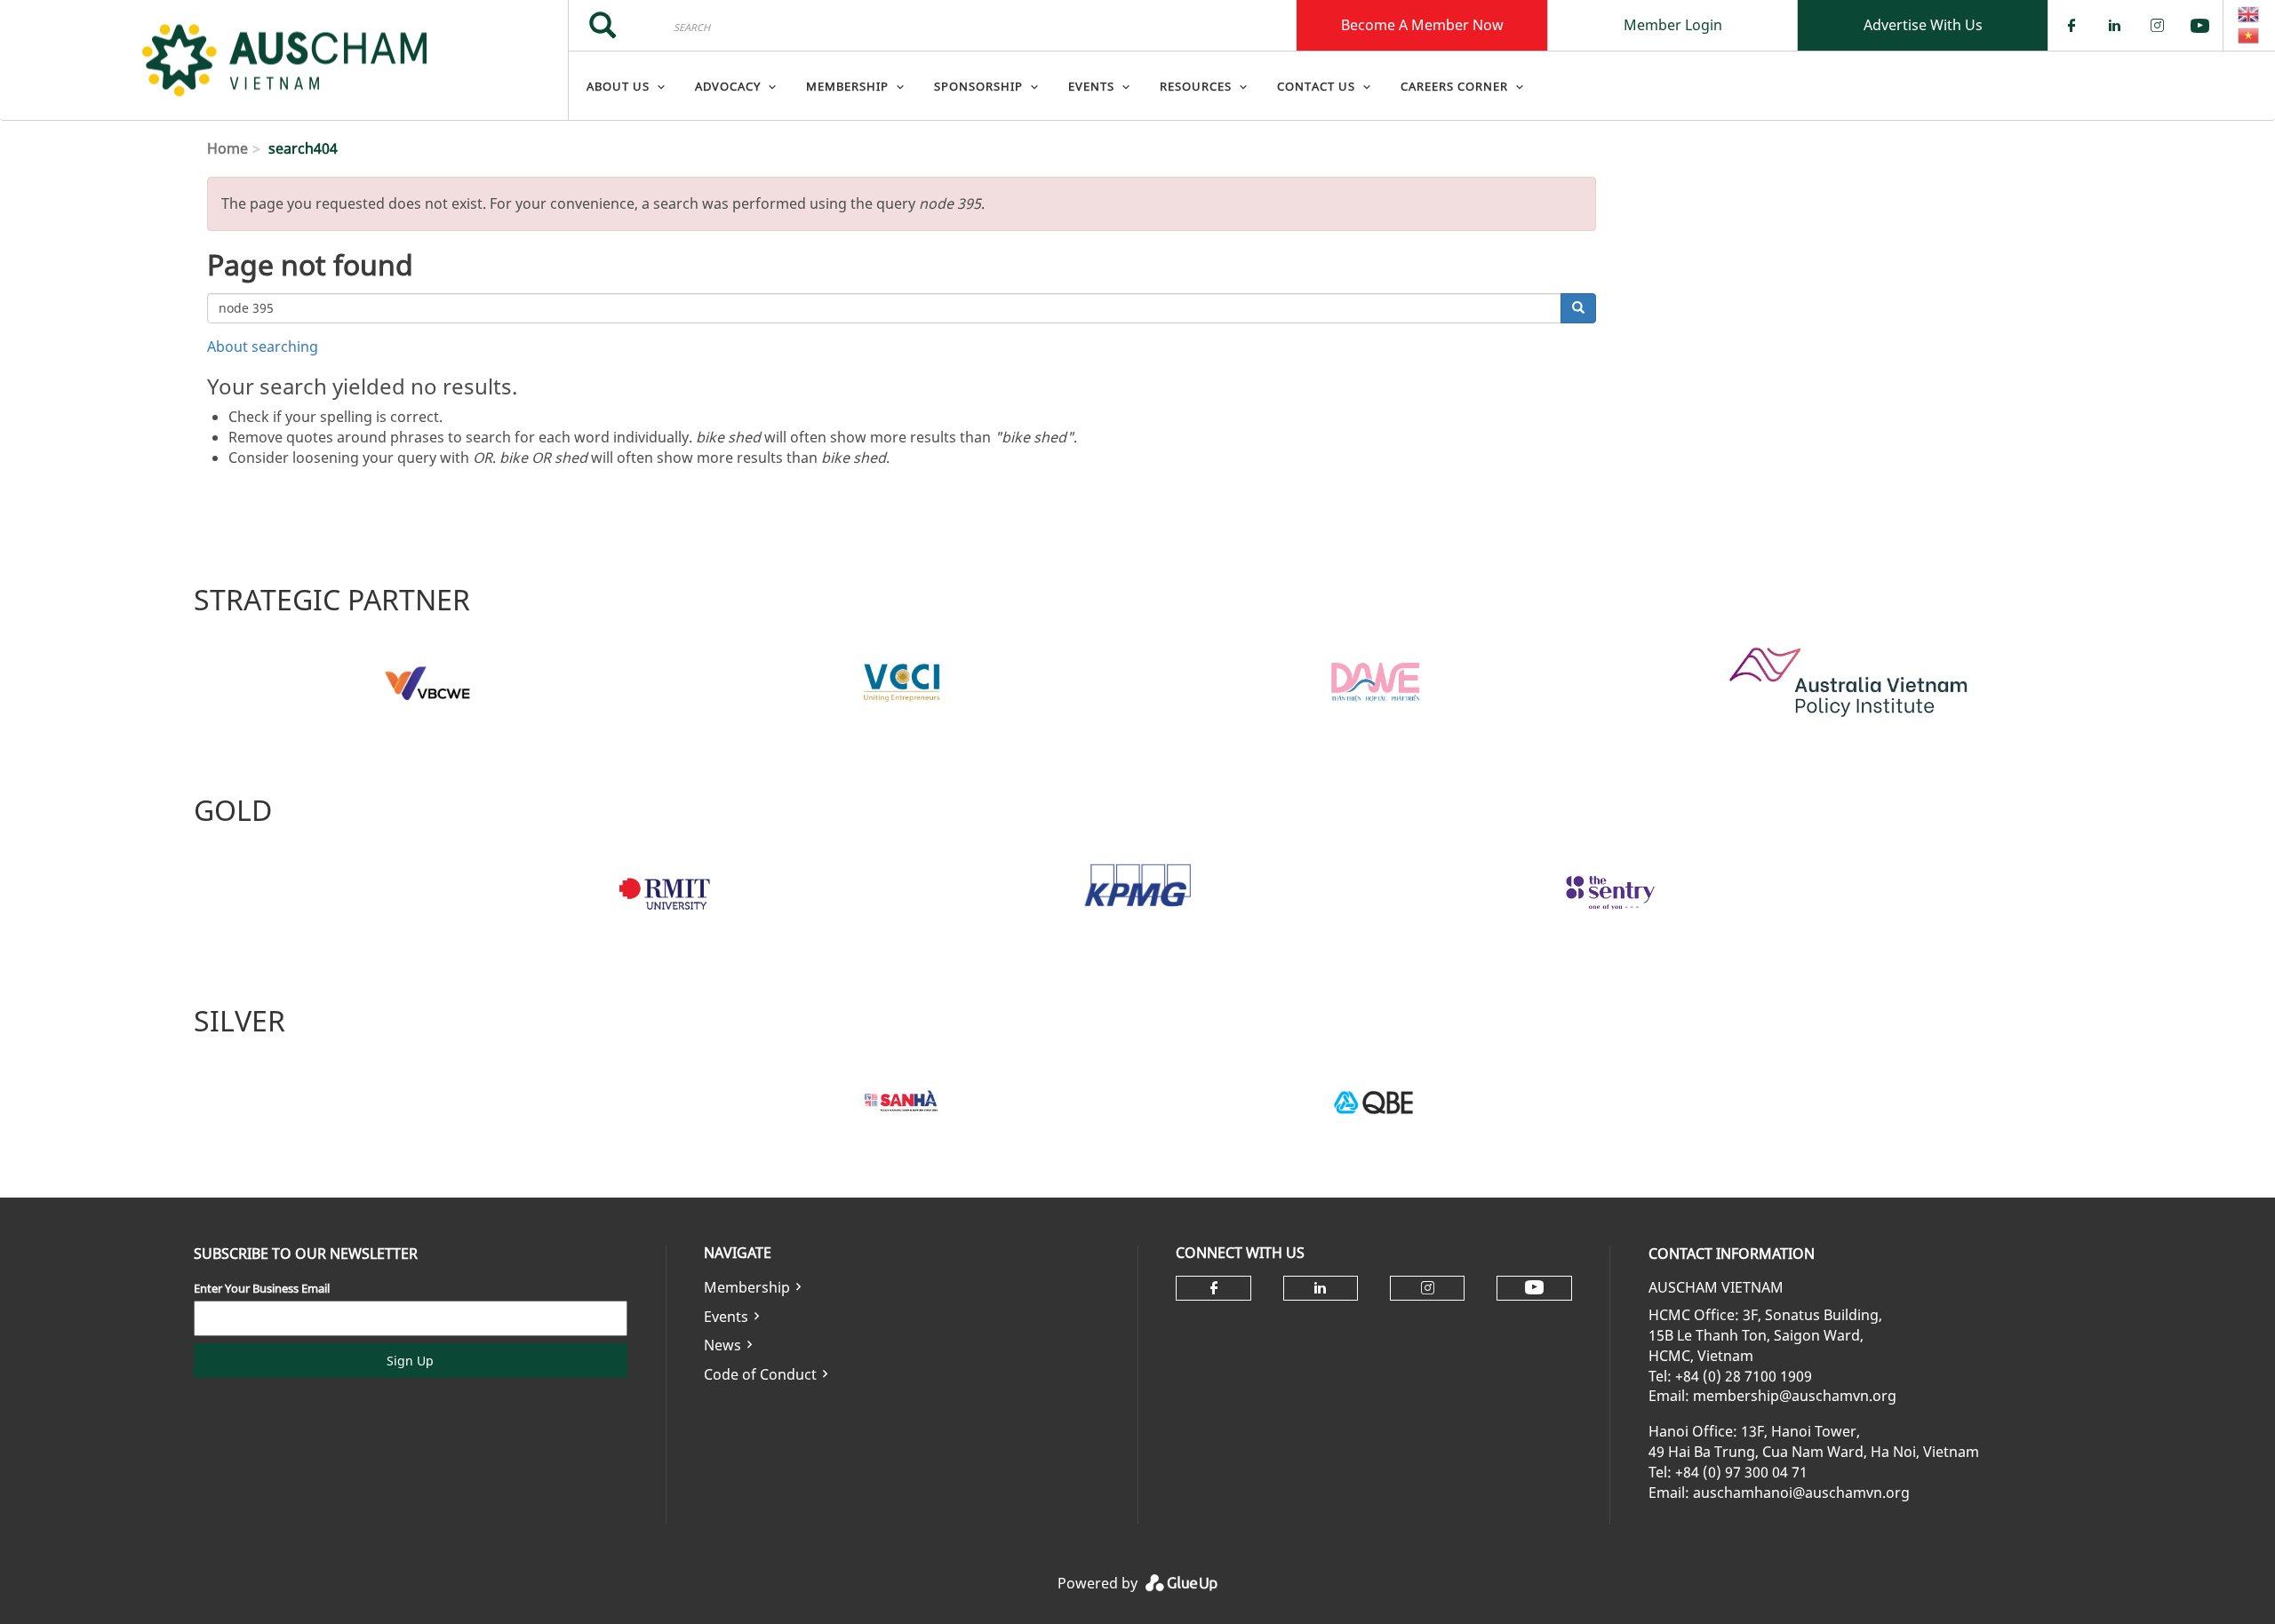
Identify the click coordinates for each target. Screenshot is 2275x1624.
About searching (263, 346)
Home (227, 148)
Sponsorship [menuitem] (978, 86)
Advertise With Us (1923, 25)
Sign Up (410, 1361)
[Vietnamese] (2249, 36)
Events (726, 1317)
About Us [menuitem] (618, 86)
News (722, 1345)
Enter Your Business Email (262, 1288)
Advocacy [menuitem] (728, 86)
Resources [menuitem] (1196, 86)
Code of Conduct (760, 1374)
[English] (2249, 14)
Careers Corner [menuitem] (1454, 86)
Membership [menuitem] (847, 86)
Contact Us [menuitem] (1316, 86)
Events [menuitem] (1091, 86)
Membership (747, 1287)
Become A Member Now (1422, 25)
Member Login (1673, 25)
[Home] (284, 60)
